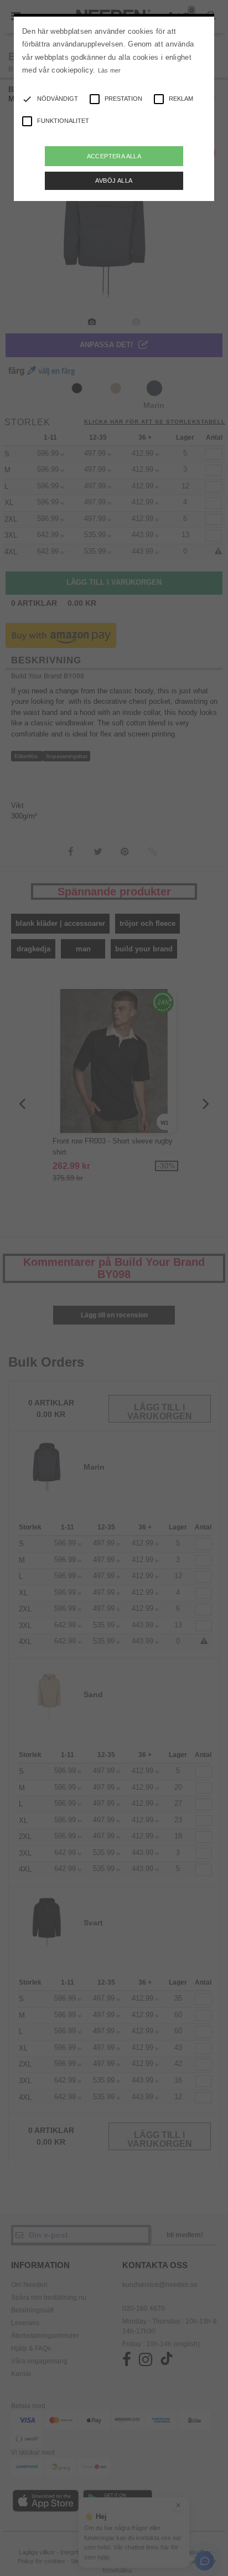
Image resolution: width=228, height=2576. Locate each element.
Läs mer (110, 70)
